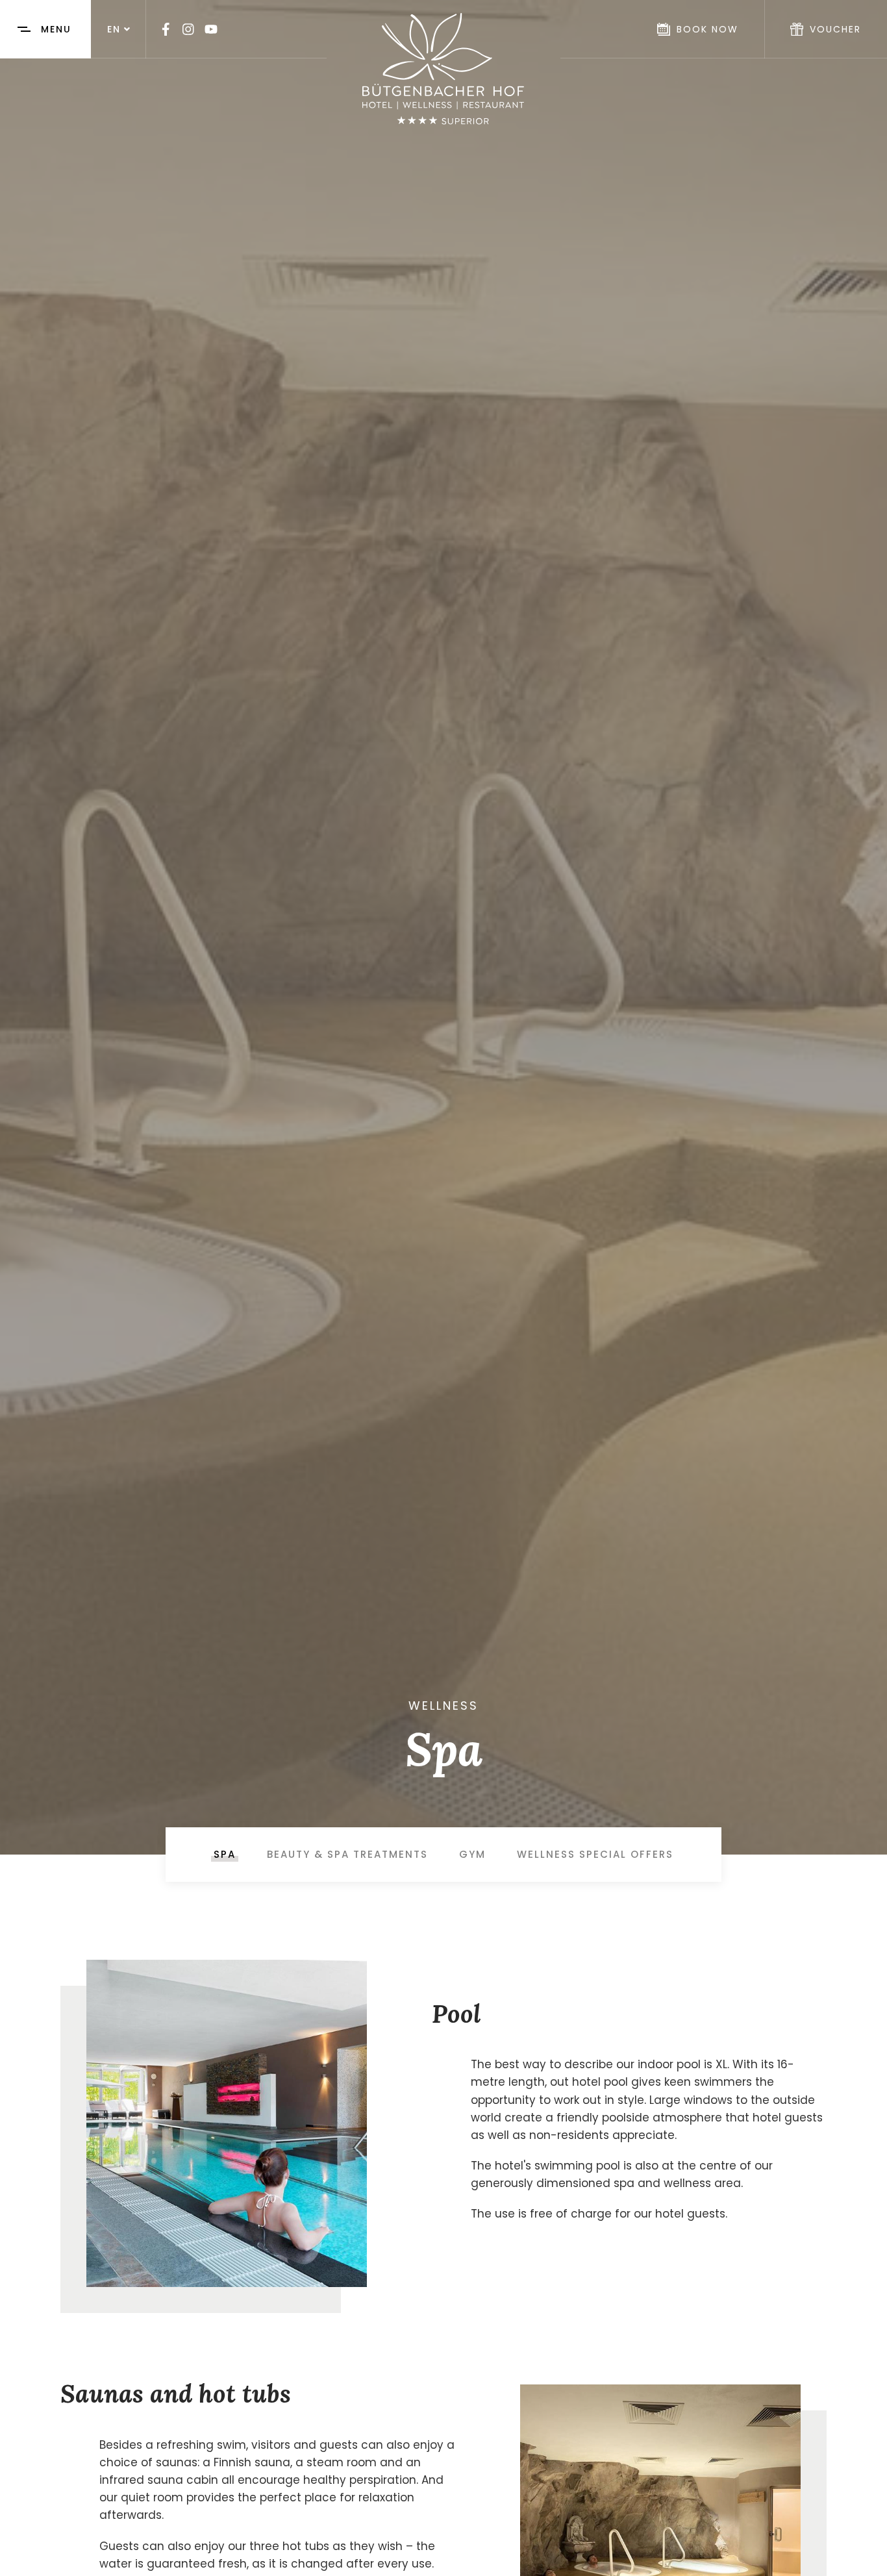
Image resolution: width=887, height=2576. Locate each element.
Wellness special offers (595, 1854)
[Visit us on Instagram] (188, 29)
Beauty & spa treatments (347, 1854)
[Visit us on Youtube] (211, 29)
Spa (225, 1854)
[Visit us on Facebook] (166, 29)
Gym (472, 1854)
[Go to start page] (443, 69)
